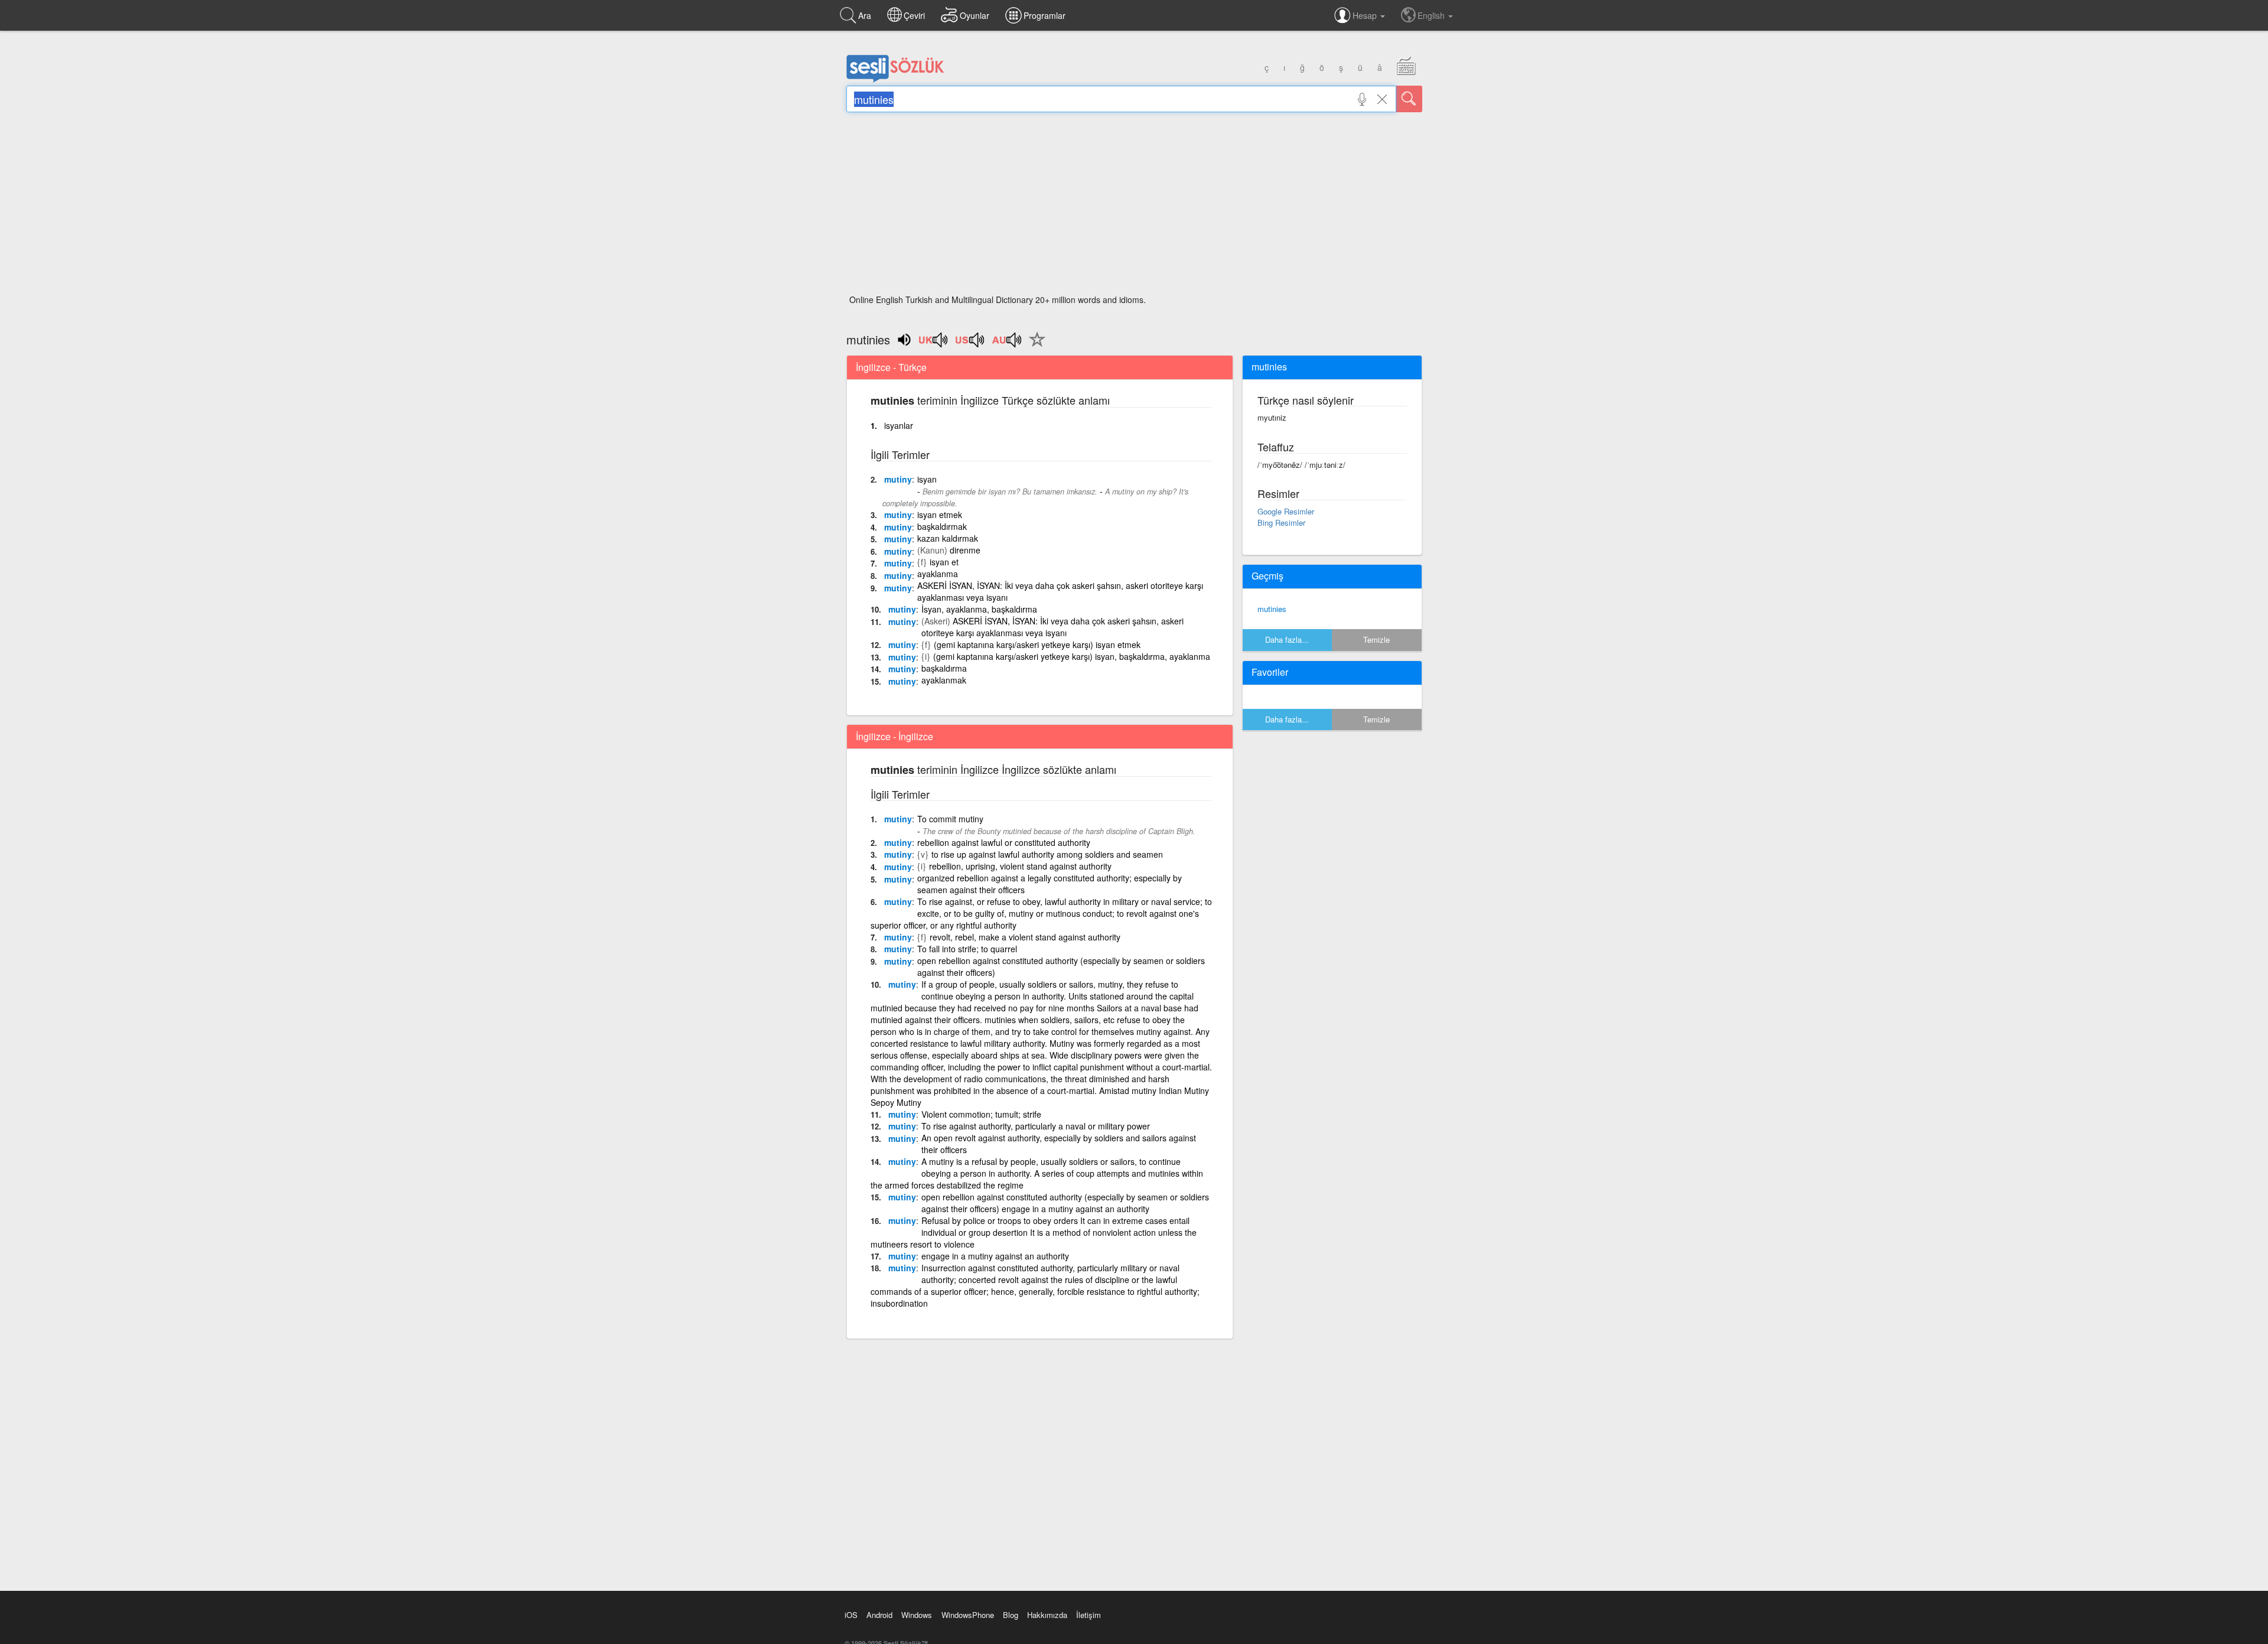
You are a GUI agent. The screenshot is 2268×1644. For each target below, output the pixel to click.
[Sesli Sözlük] (895, 80)
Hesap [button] (1366, 15)
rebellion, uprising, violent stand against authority (1020, 866)
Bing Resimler (1281, 523)
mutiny (898, 479)
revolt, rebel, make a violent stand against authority (1025, 937)
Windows (917, 1615)
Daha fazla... (1287, 639)
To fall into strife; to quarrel (967, 949)
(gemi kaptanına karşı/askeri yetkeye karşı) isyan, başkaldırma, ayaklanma (1072, 656)
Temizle (1376, 639)
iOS (851, 1615)
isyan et (944, 562)
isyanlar (899, 425)
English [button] (1432, 15)
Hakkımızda (1047, 1615)
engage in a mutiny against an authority (995, 1256)
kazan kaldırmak (948, 538)
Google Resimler (1286, 511)
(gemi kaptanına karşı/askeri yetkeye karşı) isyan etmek (1037, 644)
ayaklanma (938, 574)
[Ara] (1409, 99)
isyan (927, 479)
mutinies (1272, 609)
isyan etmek (940, 515)
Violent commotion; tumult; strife (981, 1114)
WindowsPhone (968, 1615)
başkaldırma (944, 668)
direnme (965, 550)
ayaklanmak (944, 680)
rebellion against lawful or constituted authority (1004, 842)
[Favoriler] (1034, 346)
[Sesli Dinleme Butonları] (934, 344)
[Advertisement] (1134, 207)
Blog (1011, 1615)
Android (879, 1615)
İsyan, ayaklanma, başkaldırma (979, 609)
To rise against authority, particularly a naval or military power (1036, 1126)
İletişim (1089, 1615)
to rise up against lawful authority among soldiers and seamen (1047, 854)
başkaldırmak (942, 526)
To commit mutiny (950, 819)
